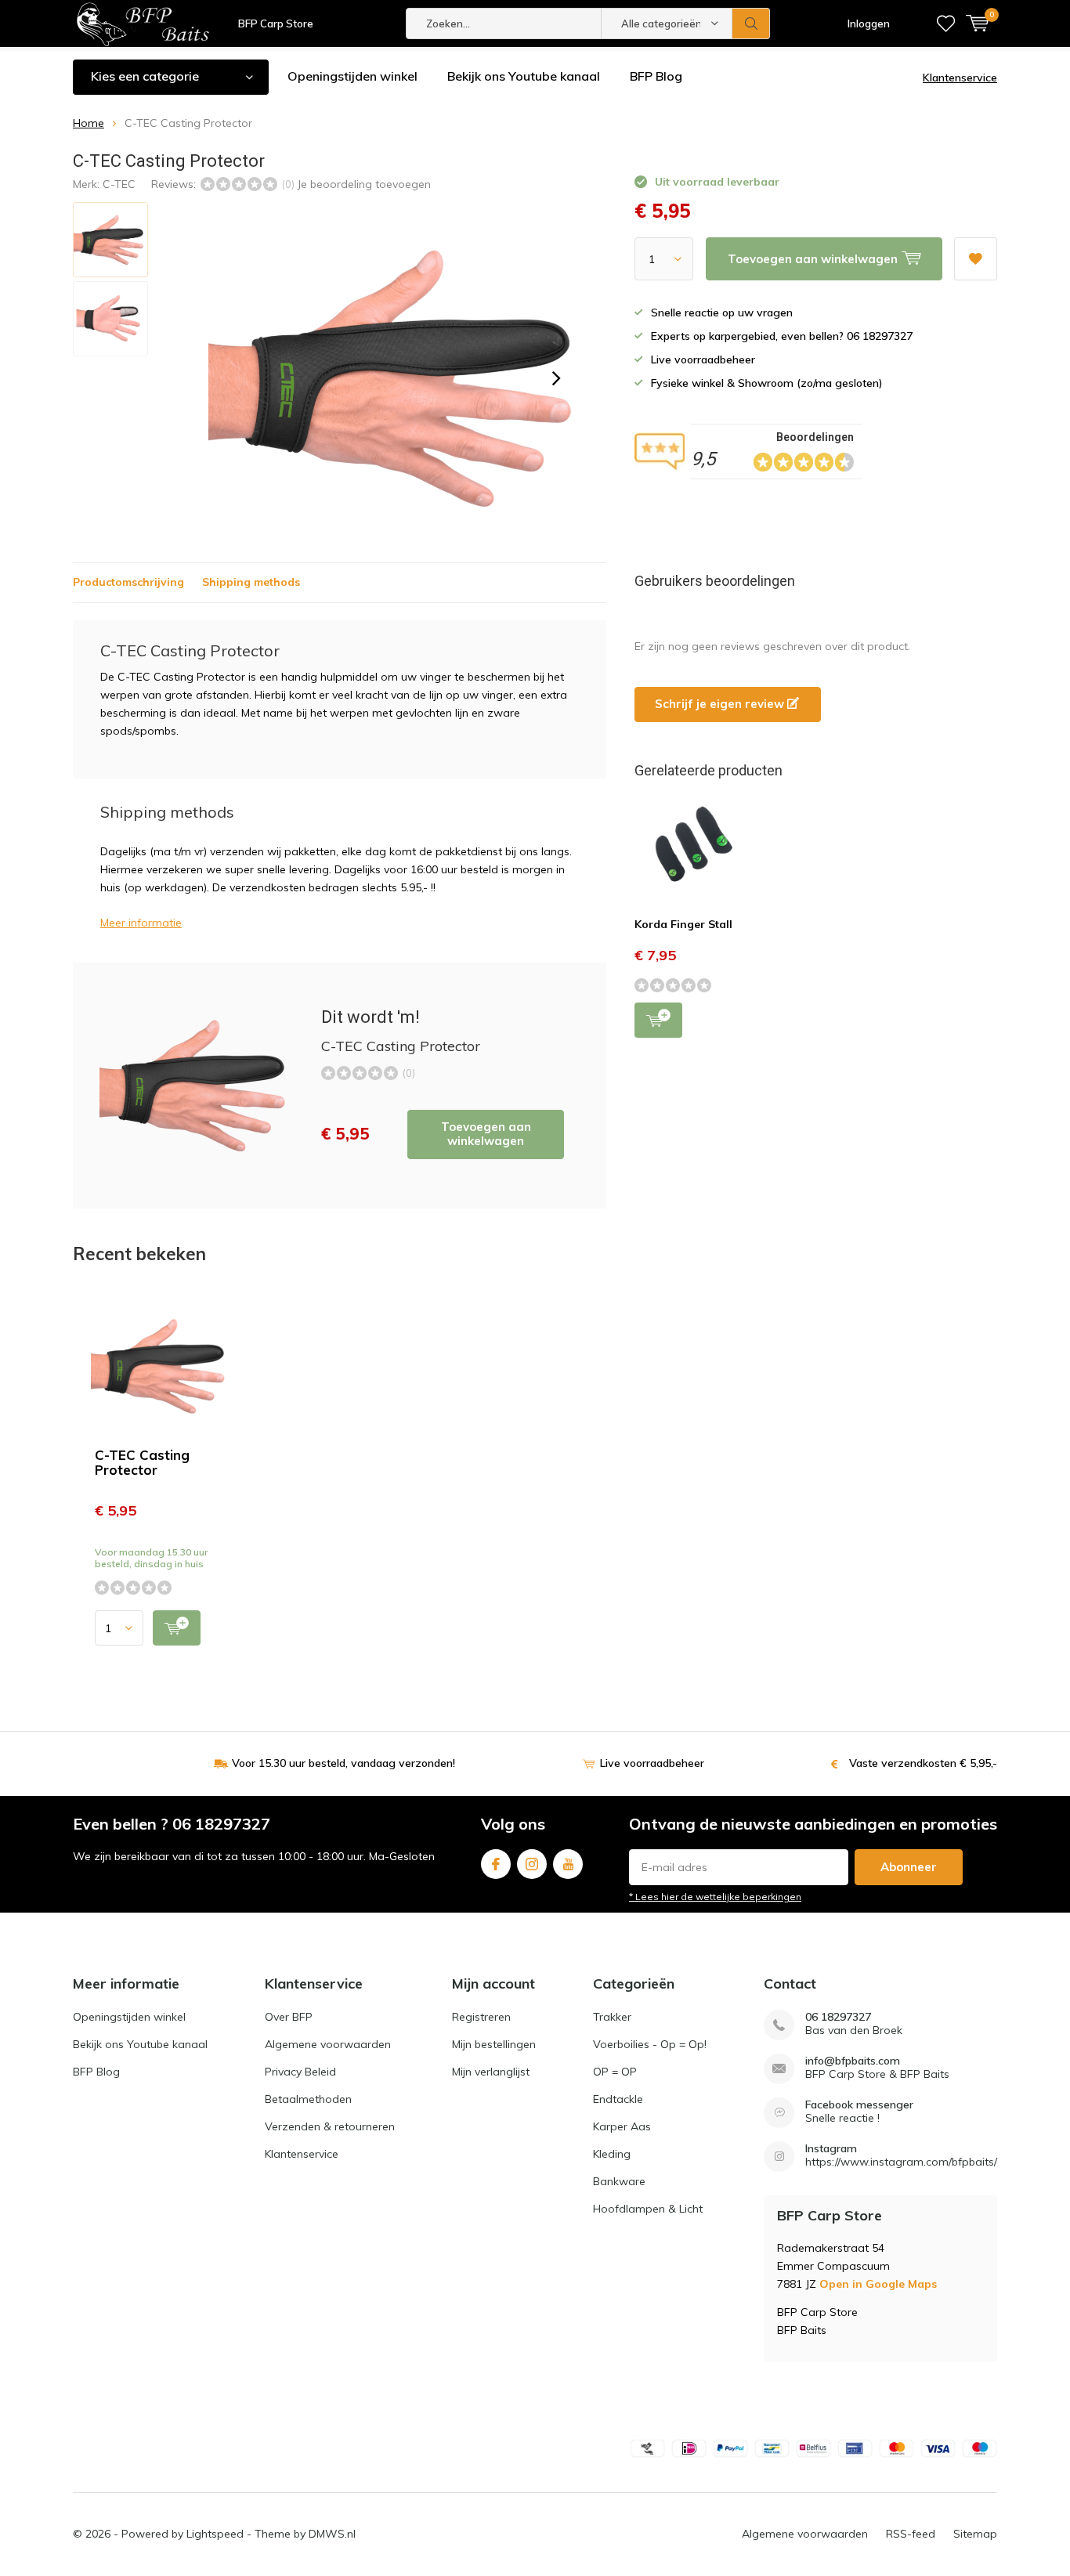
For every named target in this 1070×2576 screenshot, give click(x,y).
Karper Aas (622, 2126)
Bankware (619, 2181)
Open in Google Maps (878, 2284)
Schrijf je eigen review (721, 704)
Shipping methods (251, 582)
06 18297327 (838, 2017)
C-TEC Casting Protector (142, 1462)
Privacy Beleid (300, 2072)
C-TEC (119, 184)
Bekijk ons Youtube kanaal (524, 76)
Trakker (612, 2017)
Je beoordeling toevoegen (364, 184)
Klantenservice (960, 78)
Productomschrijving (128, 582)
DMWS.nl (332, 2534)
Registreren (481, 2017)
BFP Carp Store (276, 23)
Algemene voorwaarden (328, 2044)
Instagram (532, 1864)
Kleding (612, 2154)
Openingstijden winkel (352, 76)
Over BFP (289, 2017)
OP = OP (615, 2072)
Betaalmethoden (308, 2099)
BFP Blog (656, 76)
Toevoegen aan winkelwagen (486, 1134)
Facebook (496, 1864)
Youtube (568, 1864)
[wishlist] (946, 23)
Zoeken (751, 23)
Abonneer (909, 1867)
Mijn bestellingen (494, 2044)
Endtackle (618, 2099)
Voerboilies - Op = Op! (650, 2044)
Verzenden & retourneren (330, 2126)
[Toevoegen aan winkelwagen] (177, 1628)
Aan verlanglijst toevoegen (976, 259)
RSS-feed (911, 2534)
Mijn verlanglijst (491, 2072)
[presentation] (556, 378)
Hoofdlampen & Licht (648, 2209)
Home (89, 123)
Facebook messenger (859, 2105)
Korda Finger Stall (683, 924)
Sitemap (975, 2534)
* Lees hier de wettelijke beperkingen (715, 1897)
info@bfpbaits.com (853, 2061)
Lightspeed (215, 2534)
